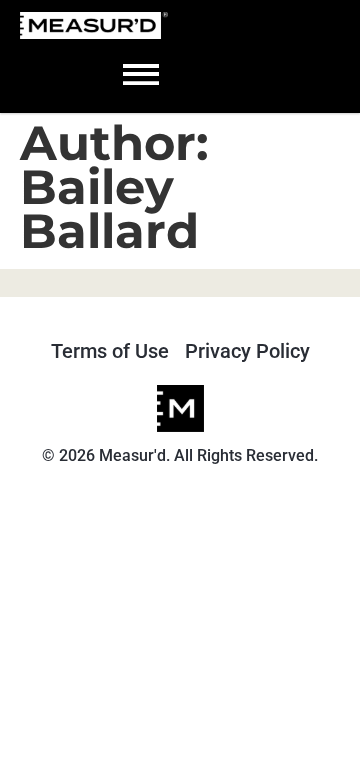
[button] (141, 72)
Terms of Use (110, 351)
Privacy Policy (247, 351)
